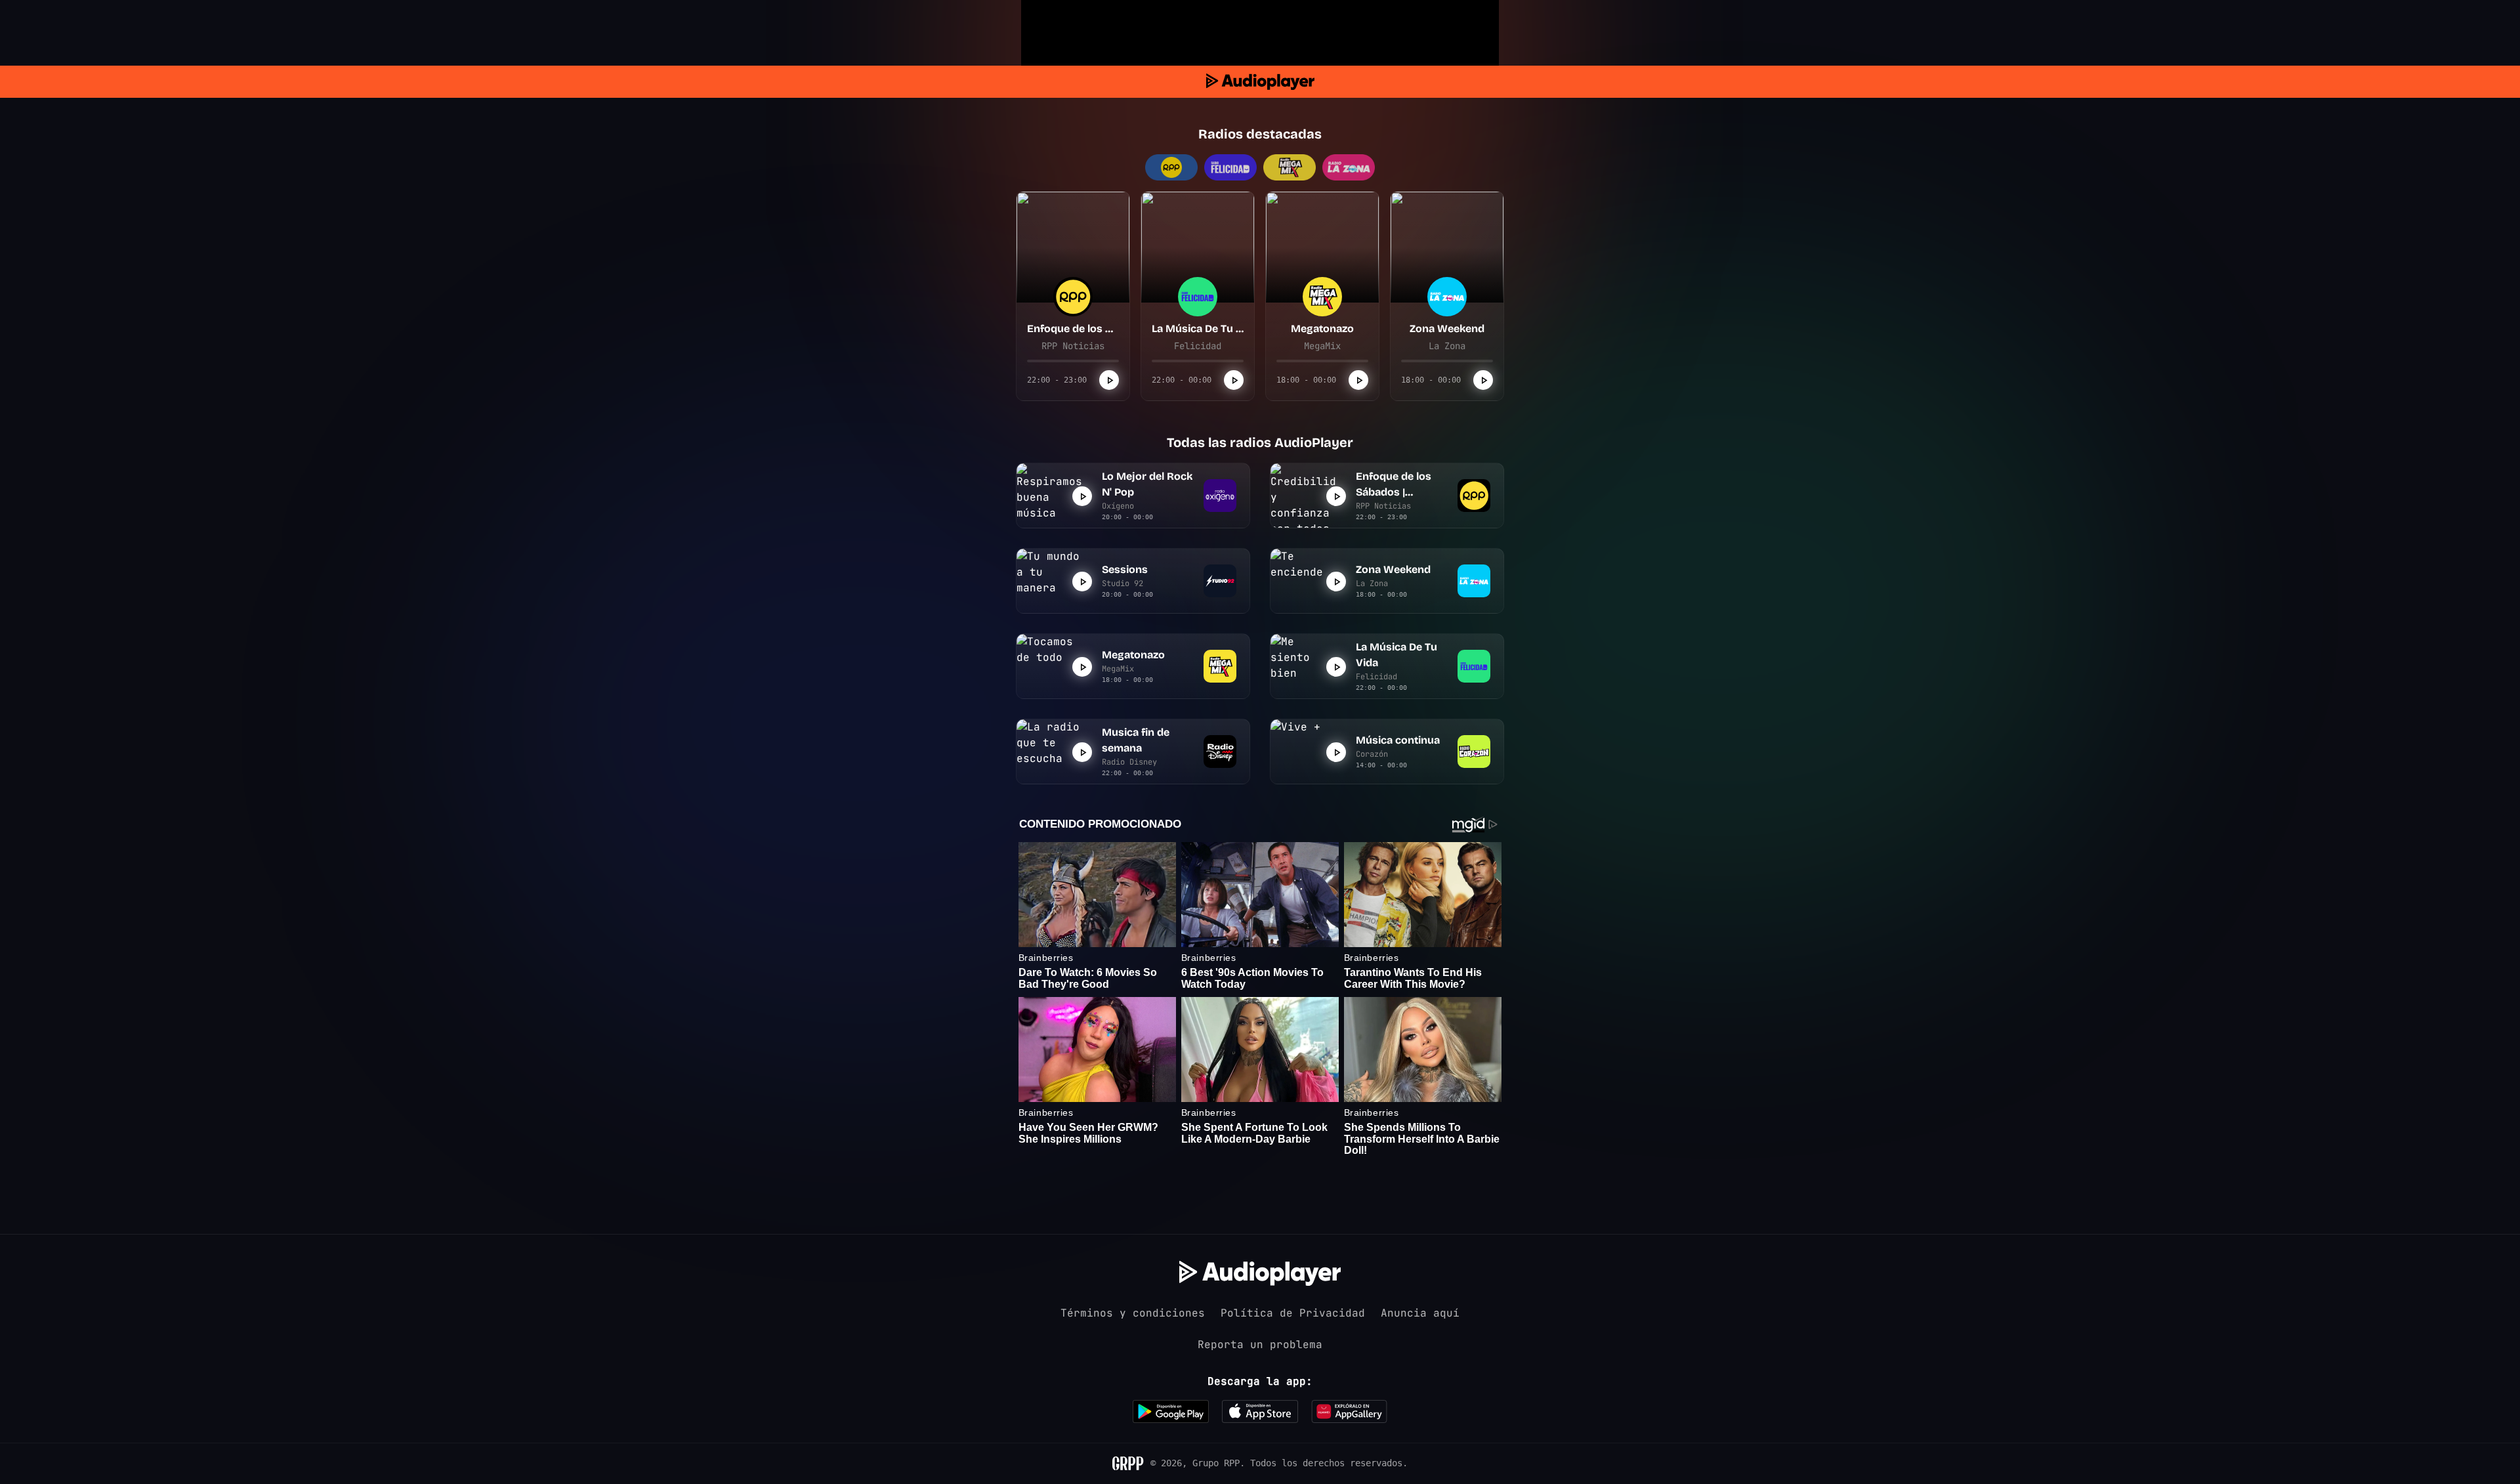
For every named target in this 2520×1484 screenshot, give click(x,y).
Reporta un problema (1260, 1345)
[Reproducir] (1109, 380)
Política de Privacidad (1293, 1313)
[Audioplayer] (1260, 82)
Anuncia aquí (1420, 1313)
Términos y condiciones (1133, 1313)
